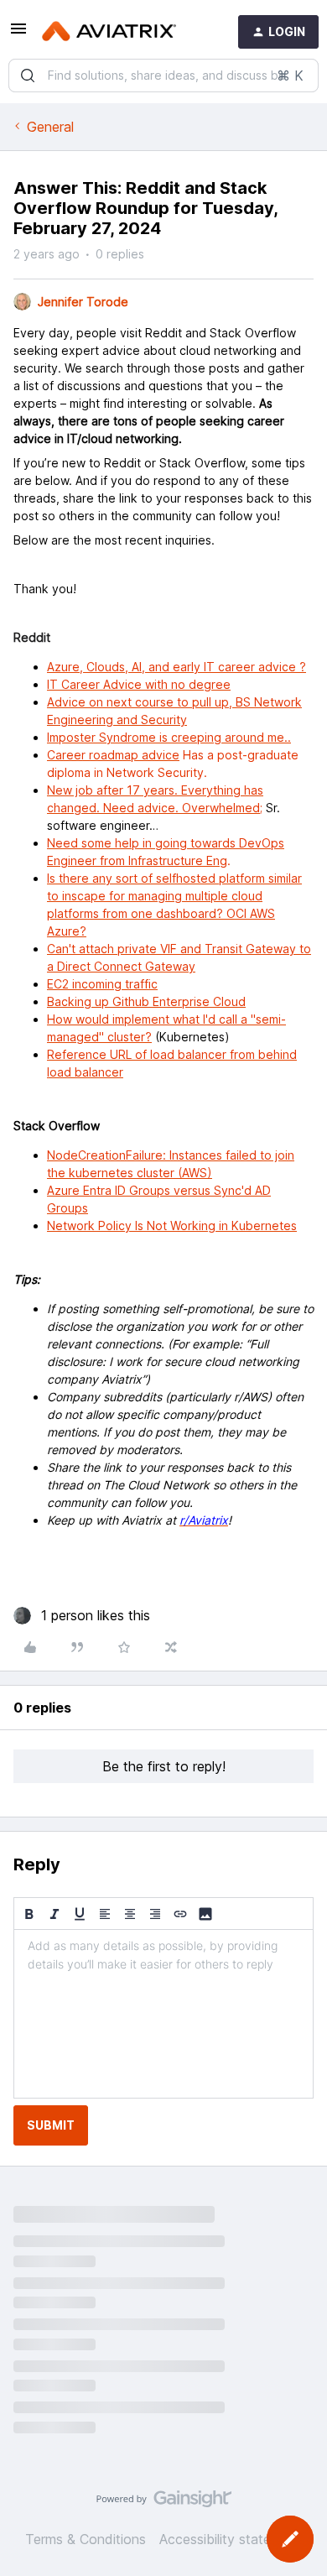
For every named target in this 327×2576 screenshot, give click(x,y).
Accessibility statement (231, 2539)
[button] (18, 34)
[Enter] (28, 76)
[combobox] (163, 76)
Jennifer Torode (83, 302)
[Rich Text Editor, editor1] (163, 2014)
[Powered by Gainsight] (164, 2503)
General (50, 127)
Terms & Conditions (86, 2539)
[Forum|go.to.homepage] (109, 32)
